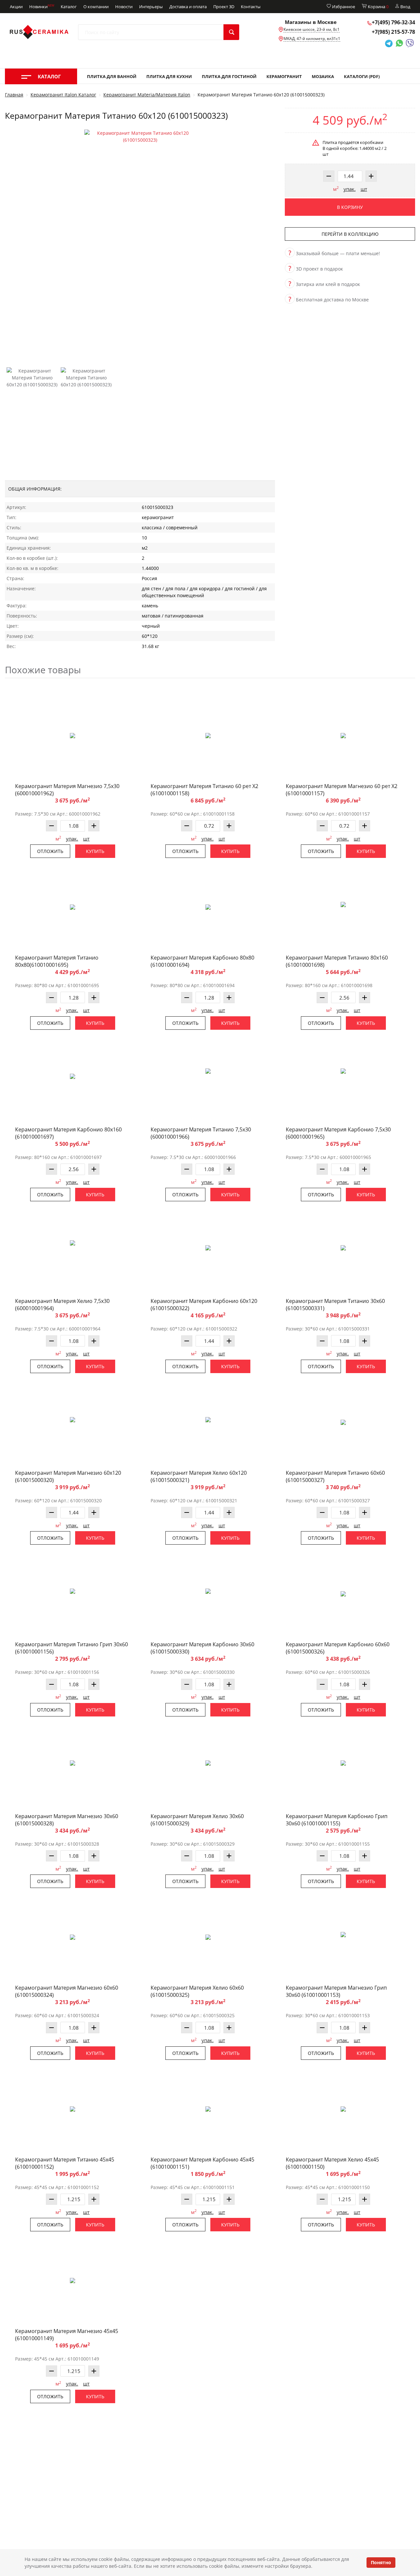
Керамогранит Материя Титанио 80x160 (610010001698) (337, 961)
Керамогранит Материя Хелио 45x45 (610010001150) (332, 2163)
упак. (350, 189)
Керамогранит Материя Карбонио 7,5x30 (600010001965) (338, 1133)
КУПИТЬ (95, 851)
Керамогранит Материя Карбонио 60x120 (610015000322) (204, 1305)
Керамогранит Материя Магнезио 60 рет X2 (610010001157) (342, 790)
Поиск (231, 32)
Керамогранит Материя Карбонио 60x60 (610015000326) (338, 1648)
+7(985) (393, 32)
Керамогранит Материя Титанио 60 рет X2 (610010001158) (204, 790)
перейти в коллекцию (350, 234)
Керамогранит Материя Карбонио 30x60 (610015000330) (202, 1648)
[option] (140, 241)
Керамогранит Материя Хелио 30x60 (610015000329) (197, 1820)
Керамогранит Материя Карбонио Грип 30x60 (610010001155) (337, 1820)
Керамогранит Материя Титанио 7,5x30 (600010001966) (201, 1133)
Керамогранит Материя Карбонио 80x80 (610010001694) (202, 961)
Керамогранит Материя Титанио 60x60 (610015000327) (335, 1476)
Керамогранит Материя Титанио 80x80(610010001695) (57, 961)
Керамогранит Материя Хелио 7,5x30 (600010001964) (62, 1305)
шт (364, 189)
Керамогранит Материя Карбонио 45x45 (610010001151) (202, 2163)
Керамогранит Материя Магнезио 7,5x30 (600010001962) (67, 790)
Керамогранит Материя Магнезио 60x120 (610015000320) (68, 1476)
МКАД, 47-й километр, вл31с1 (312, 39)
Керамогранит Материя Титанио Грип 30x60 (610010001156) (72, 1648)
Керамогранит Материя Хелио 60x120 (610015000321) (199, 1476)
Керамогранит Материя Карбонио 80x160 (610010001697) (68, 1133)
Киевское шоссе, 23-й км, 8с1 (312, 29)
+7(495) (393, 22)
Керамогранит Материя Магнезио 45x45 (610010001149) (67, 2335)
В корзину (350, 207)
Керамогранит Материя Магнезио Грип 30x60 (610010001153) (336, 1991)
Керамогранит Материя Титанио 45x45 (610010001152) (65, 2163)
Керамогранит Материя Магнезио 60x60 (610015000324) (67, 1991)
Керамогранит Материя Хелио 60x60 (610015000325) (197, 1991)
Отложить (50, 851)
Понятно (381, 2562)
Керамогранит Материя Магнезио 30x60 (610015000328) (67, 1820)
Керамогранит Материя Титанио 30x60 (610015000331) (335, 1305)
